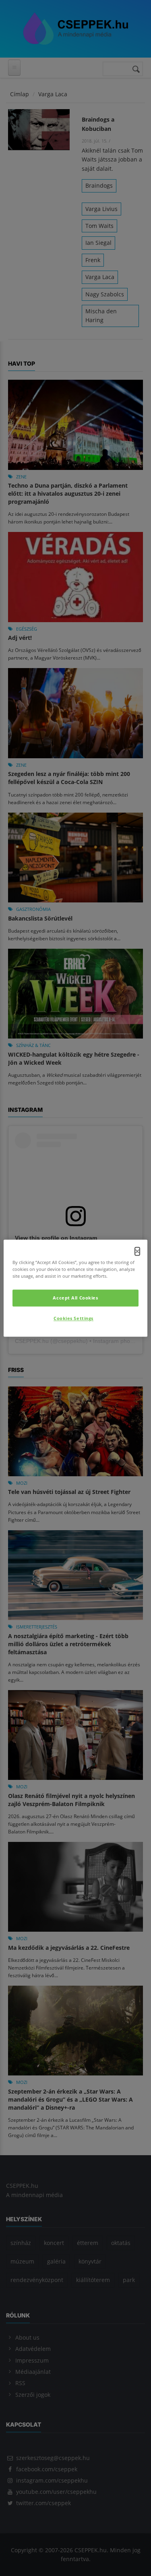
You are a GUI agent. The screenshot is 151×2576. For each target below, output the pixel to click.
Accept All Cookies (75, 1298)
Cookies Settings (73, 1318)
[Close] (137, 1251)
